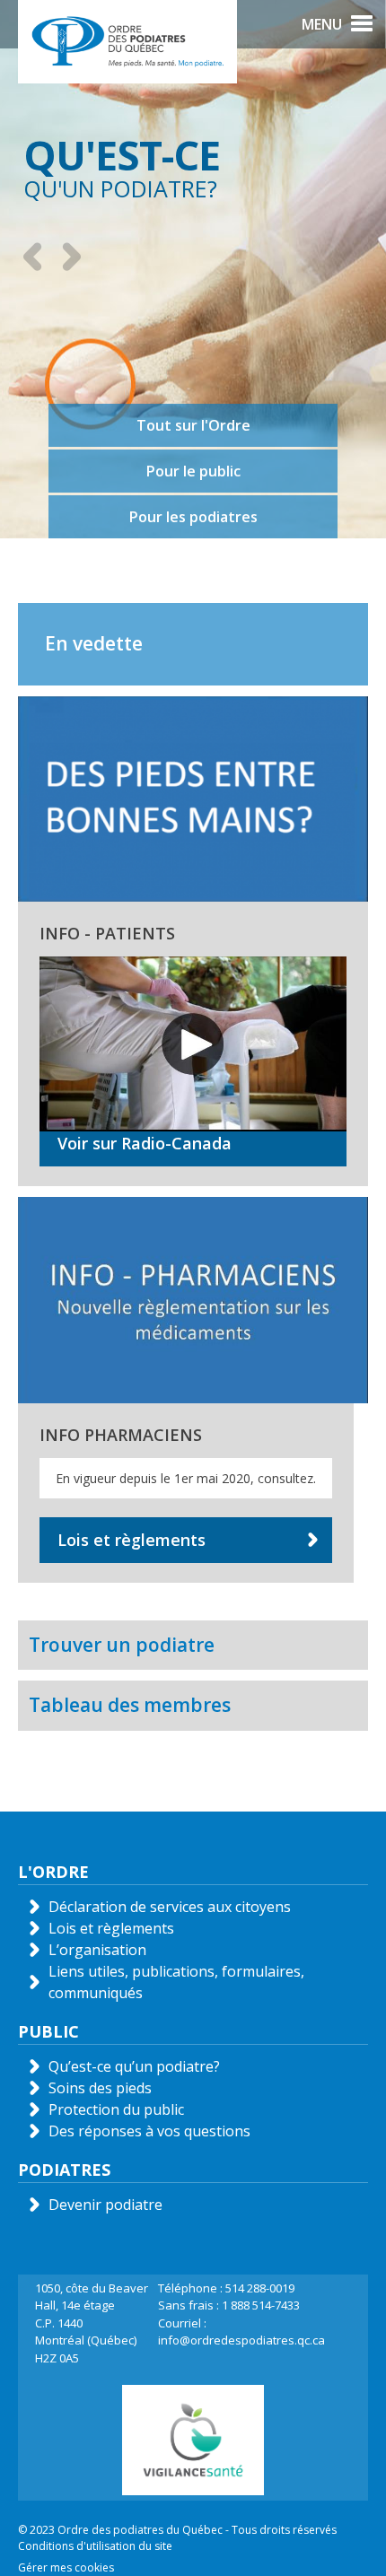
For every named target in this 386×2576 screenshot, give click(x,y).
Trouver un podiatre (122, 1645)
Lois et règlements (132, 1540)
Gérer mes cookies (66, 2567)
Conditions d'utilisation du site (95, 2546)
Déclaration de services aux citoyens (170, 1907)
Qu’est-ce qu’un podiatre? (134, 2066)
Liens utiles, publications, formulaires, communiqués (176, 1982)
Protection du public (116, 2109)
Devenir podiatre (105, 2205)
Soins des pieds (100, 2088)
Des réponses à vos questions (149, 2131)
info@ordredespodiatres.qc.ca (241, 2340)
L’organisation (97, 1950)
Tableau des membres (130, 1705)
